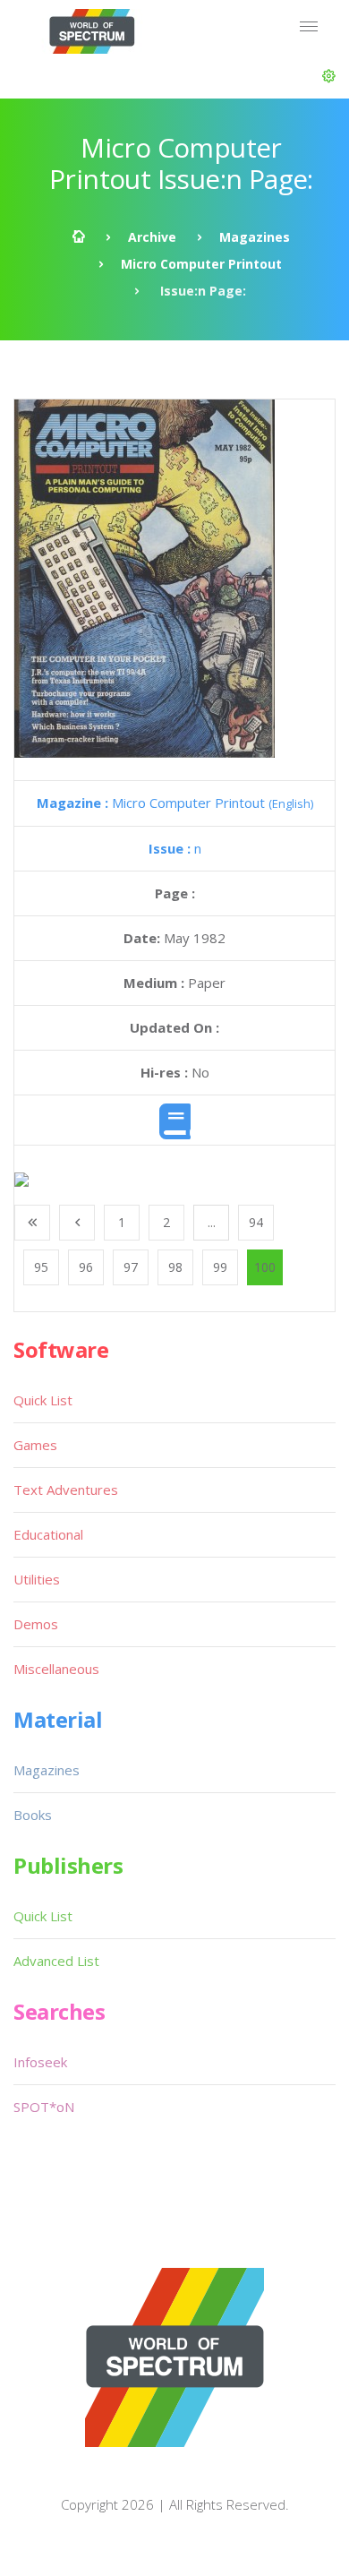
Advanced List (56, 1961)
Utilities (37, 1579)
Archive (152, 237)
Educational (48, 1534)
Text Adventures (66, 1490)
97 (131, 1267)
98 (175, 1267)
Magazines (255, 237)
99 (220, 1267)
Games (35, 1445)
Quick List (43, 1400)
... (212, 1222)
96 (86, 1267)
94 (256, 1222)
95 (41, 1267)
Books (33, 1815)
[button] (329, 76)
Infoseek (40, 2062)
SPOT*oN (44, 2107)
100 (265, 1267)
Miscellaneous (56, 1669)
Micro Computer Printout (201, 264)
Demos (36, 1624)
